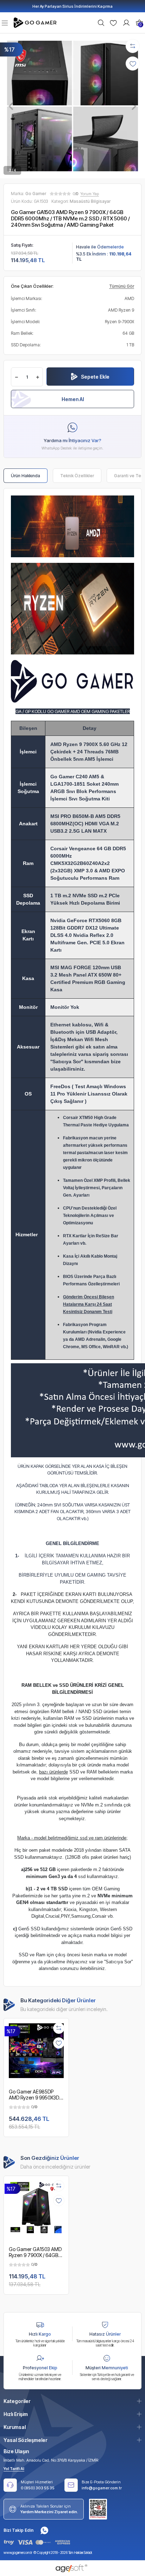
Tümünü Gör (122, 286)
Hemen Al (73, 399)
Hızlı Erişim (16, 2414)
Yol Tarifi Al (14, 2469)
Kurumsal (15, 2427)
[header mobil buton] (36, 22)
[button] (11, 106)
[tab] (26, 476)
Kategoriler (17, 2401)
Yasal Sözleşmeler (26, 2440)
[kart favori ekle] (59, 2043)
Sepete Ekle (95, 377)
